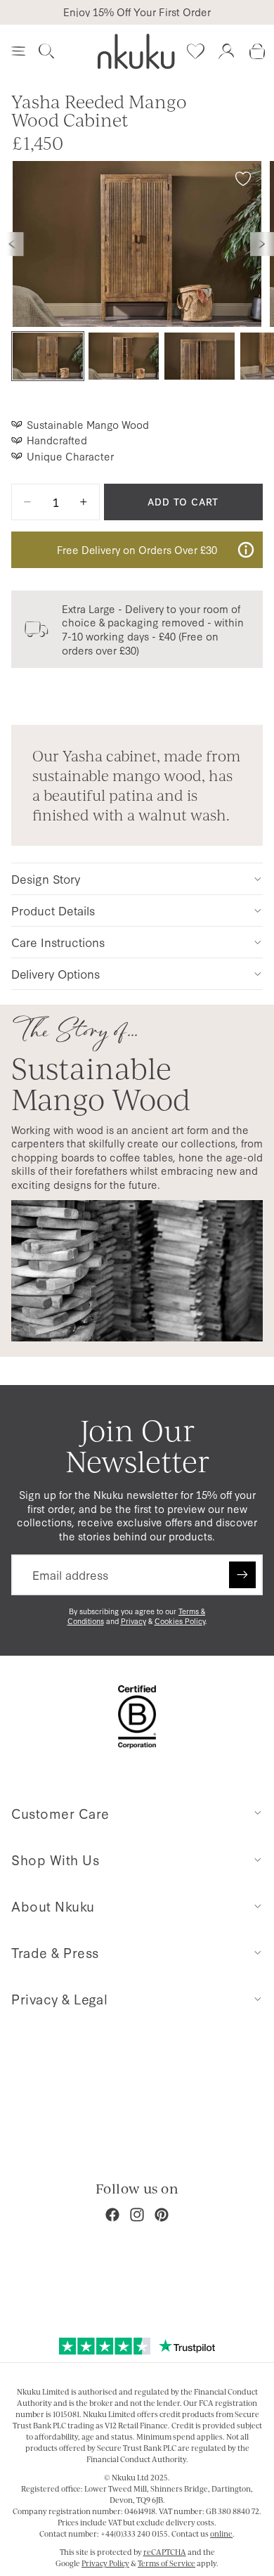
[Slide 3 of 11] (200, 356)
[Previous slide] (12, 244)
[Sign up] (242, 1575)
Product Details (53, 910)
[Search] (46, 51)
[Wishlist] (195, 51)
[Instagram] (137, 2215)
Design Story (46, 878)
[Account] (226, 51)
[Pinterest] (162, 2215)
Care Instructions (58, 942)
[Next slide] (262, 244)
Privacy (133, 1621)
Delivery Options (56, 973)
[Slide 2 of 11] (124, 356)
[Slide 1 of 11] (48, 356)
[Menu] (18, 51)
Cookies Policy (180, 1621)
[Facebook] (112, 2215)
